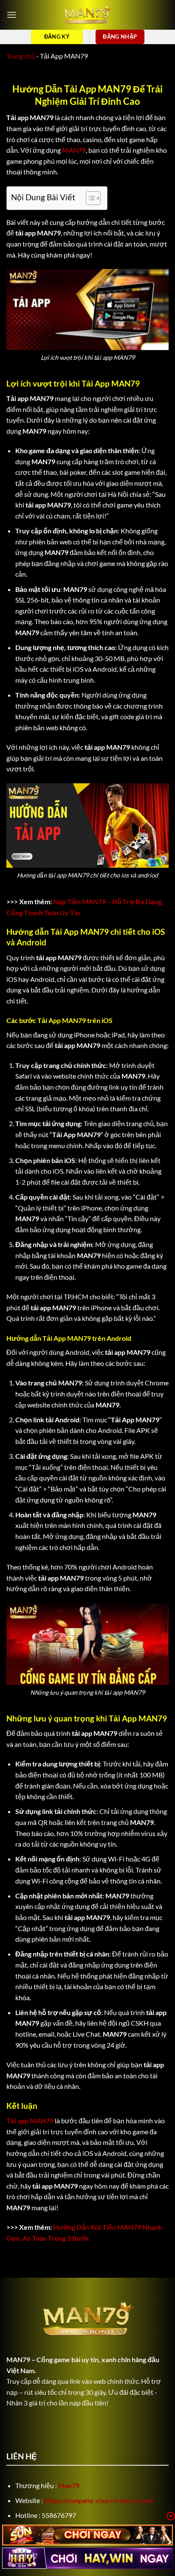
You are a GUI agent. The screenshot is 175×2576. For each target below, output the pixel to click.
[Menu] (11, 15)
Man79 (69, 2485)
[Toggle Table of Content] (89, 198)
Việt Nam (20, 2370)
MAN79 (18, 2359)
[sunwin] (87, 2535)
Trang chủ (21, 56)
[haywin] (87, 2558)
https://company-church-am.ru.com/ (99, 2500)
